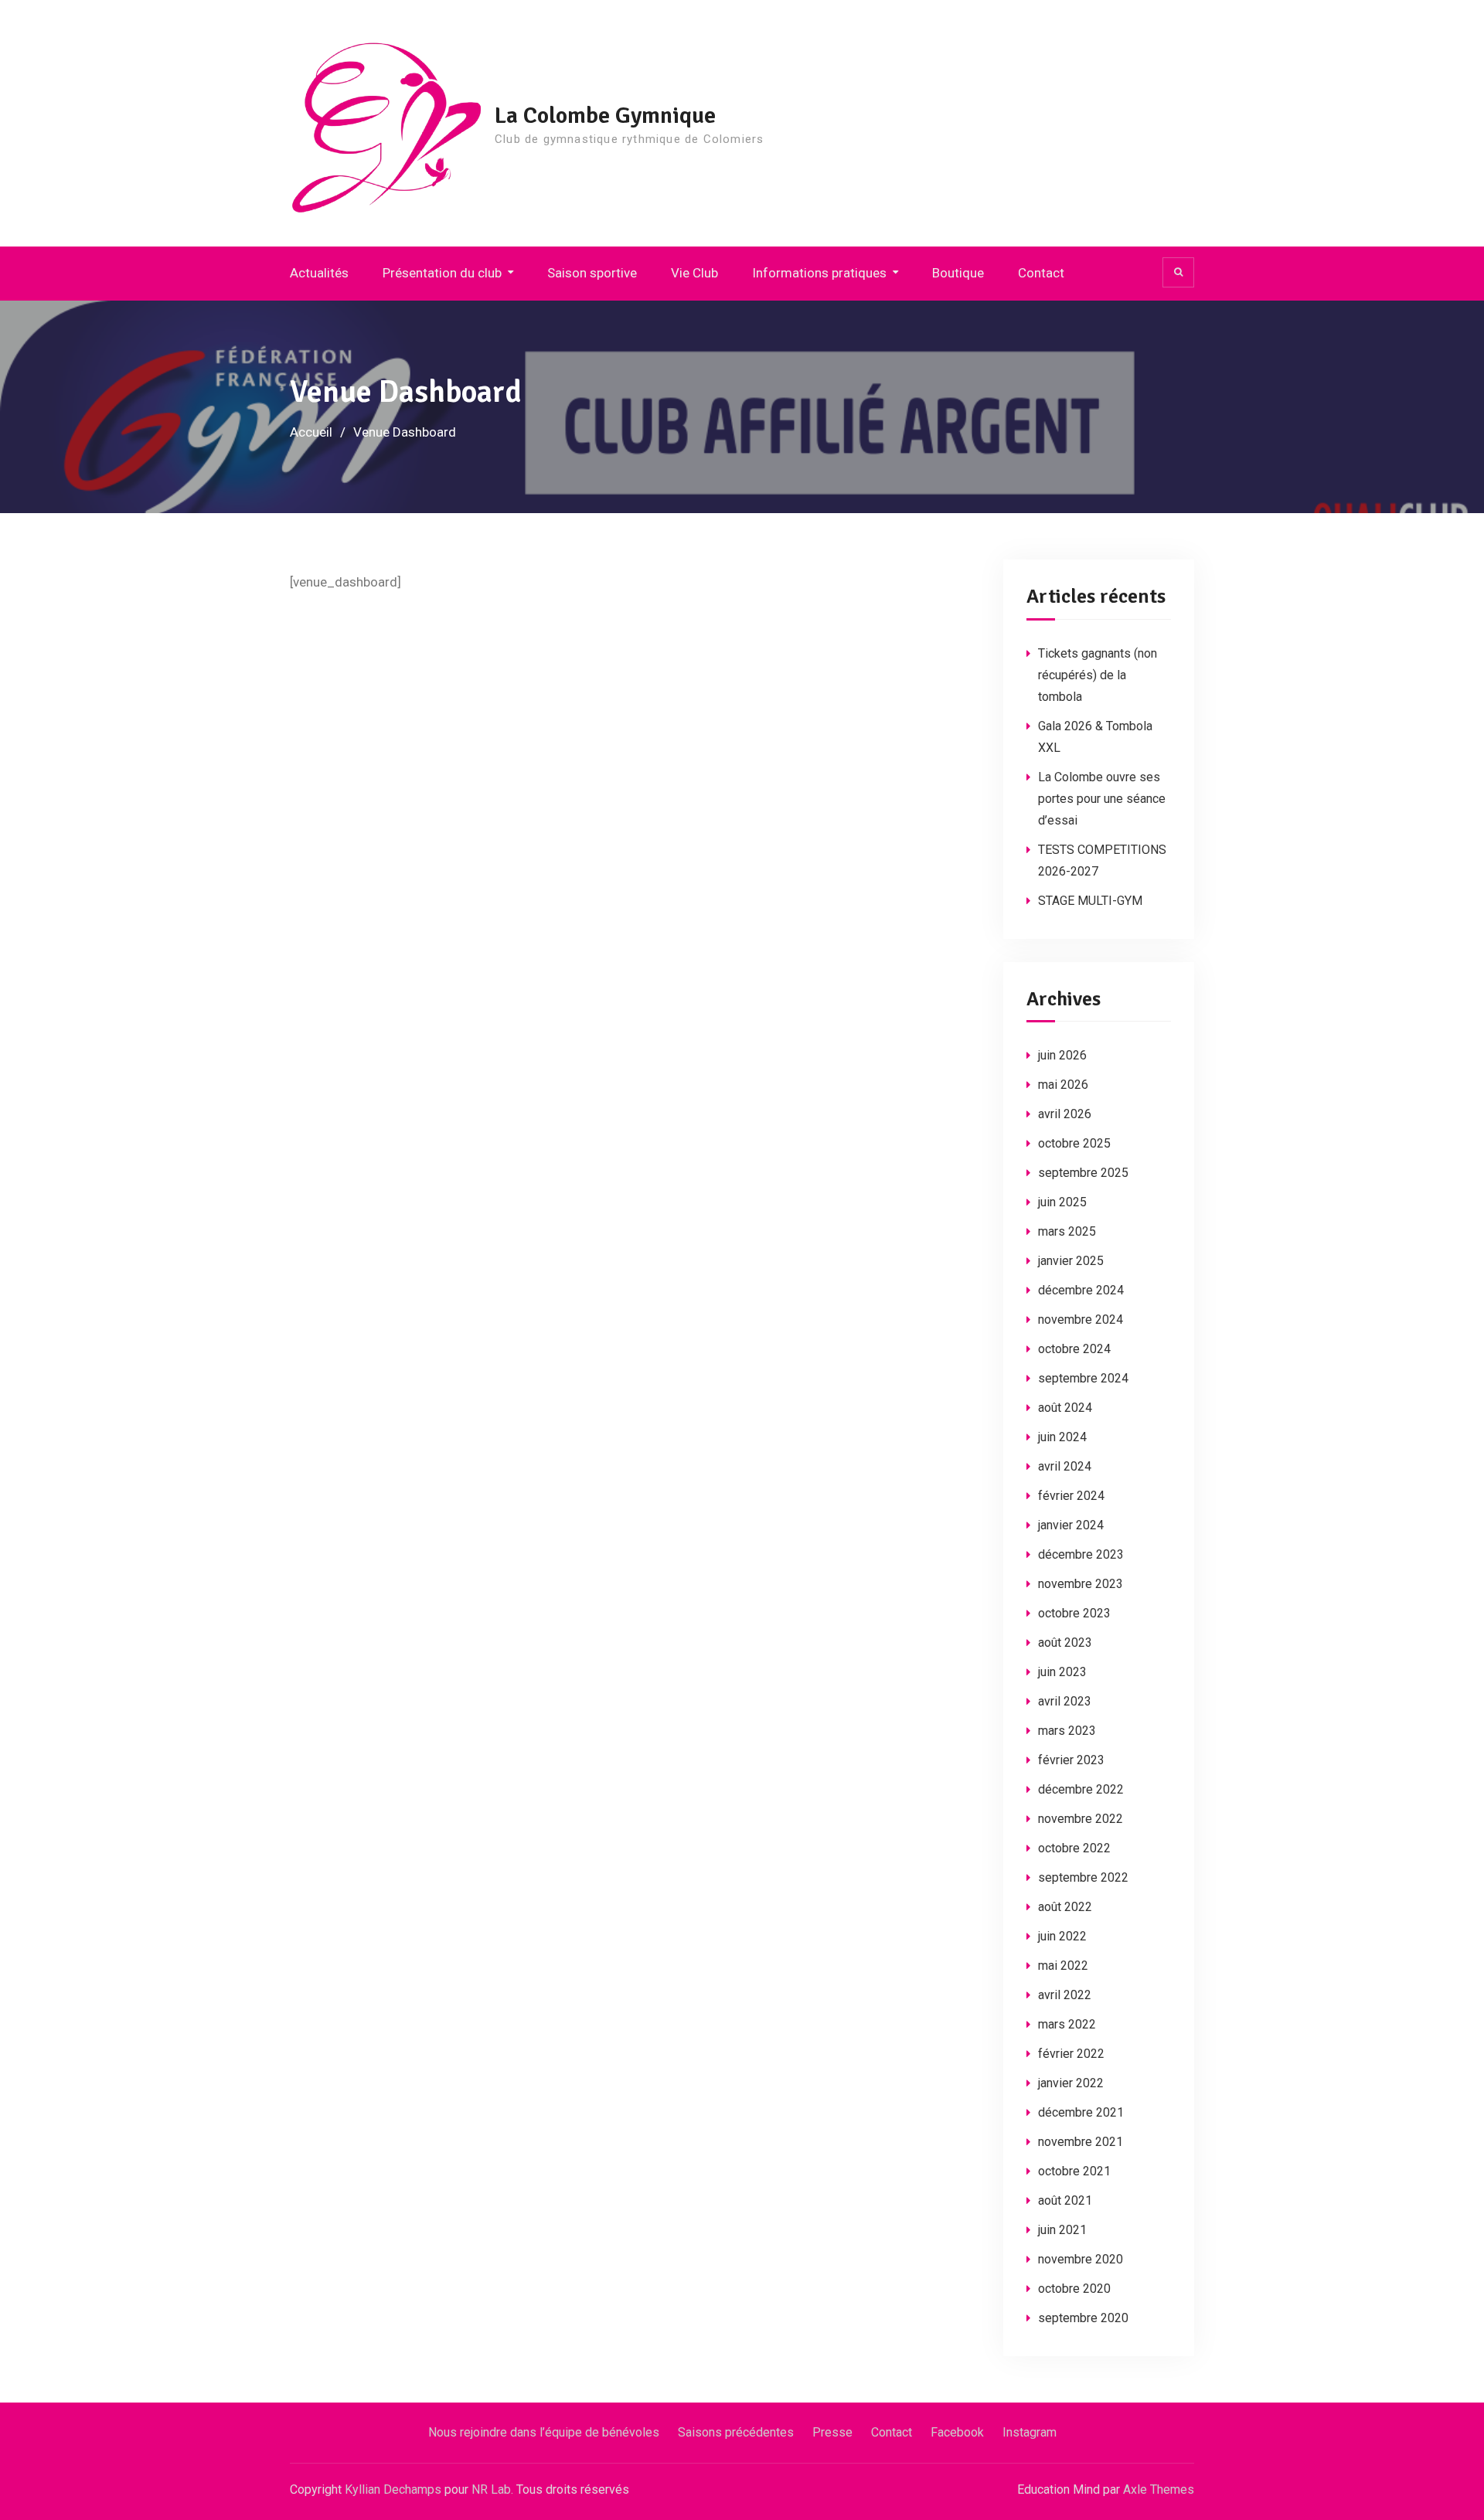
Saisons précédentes (736, 2432)
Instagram (1030, 2432)
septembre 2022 (1083, 1877)
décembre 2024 (1081, 1290)
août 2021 (1065, 2200)
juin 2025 (1062, 1202)
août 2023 (1065, 1643)
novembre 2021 (1081, 2142)
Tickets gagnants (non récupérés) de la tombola (1098, 675)
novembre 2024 (1081, 1320)
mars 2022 (1067, 2024)
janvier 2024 (1071, 1525)
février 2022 (1071, 2054)
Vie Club (694, 273)
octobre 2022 (1074, 1848)
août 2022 (1065, 1907)
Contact (1041, 273)
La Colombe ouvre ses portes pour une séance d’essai (1102, 799)
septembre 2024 (1083, 1378)
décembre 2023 (1081, 1554)
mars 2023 (1067, 1731)
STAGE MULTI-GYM (1090, 901)
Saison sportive (592, 273)
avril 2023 (1065, 1701)
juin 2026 (1062, 1055)
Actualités (319, 273)
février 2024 (1071, 1496)
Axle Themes (1159, 2489)
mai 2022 (1063, 1966)
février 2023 (1071, 1760)
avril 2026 (1065, 1114)
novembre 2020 (1081, 2259)
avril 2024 (1065, 1466)
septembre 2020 (1083, 2318)
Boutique (958, 273)
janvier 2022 (1071, 2083)
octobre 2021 (1074, 2171)
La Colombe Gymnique (605, 116)
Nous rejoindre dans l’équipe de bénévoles (544, 2432)
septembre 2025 (1083, 1173)
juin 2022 (1062, 1936)
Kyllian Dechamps (393, 2489)
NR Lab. (492, 2489)
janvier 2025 (1071, 1261)
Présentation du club (442, 273)
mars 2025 (1067, 1231)
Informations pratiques (819, 273)
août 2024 (1065, 1408)
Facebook (957, 2432)
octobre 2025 (1074, 1143)
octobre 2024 (1074, 1349)
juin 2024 (1062, 1437)
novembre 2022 (1081, 1819)
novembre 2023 (1081, 1584)
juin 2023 (1062, 1672)
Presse (832, 2432)
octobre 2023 (1074, 1613)
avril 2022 (1065, 1995)
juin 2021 (1062, 2230)
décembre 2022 (1081, 1789)
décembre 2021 (1081, 2112)
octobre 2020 (1074, 2289)
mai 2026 (1063, 1085)
